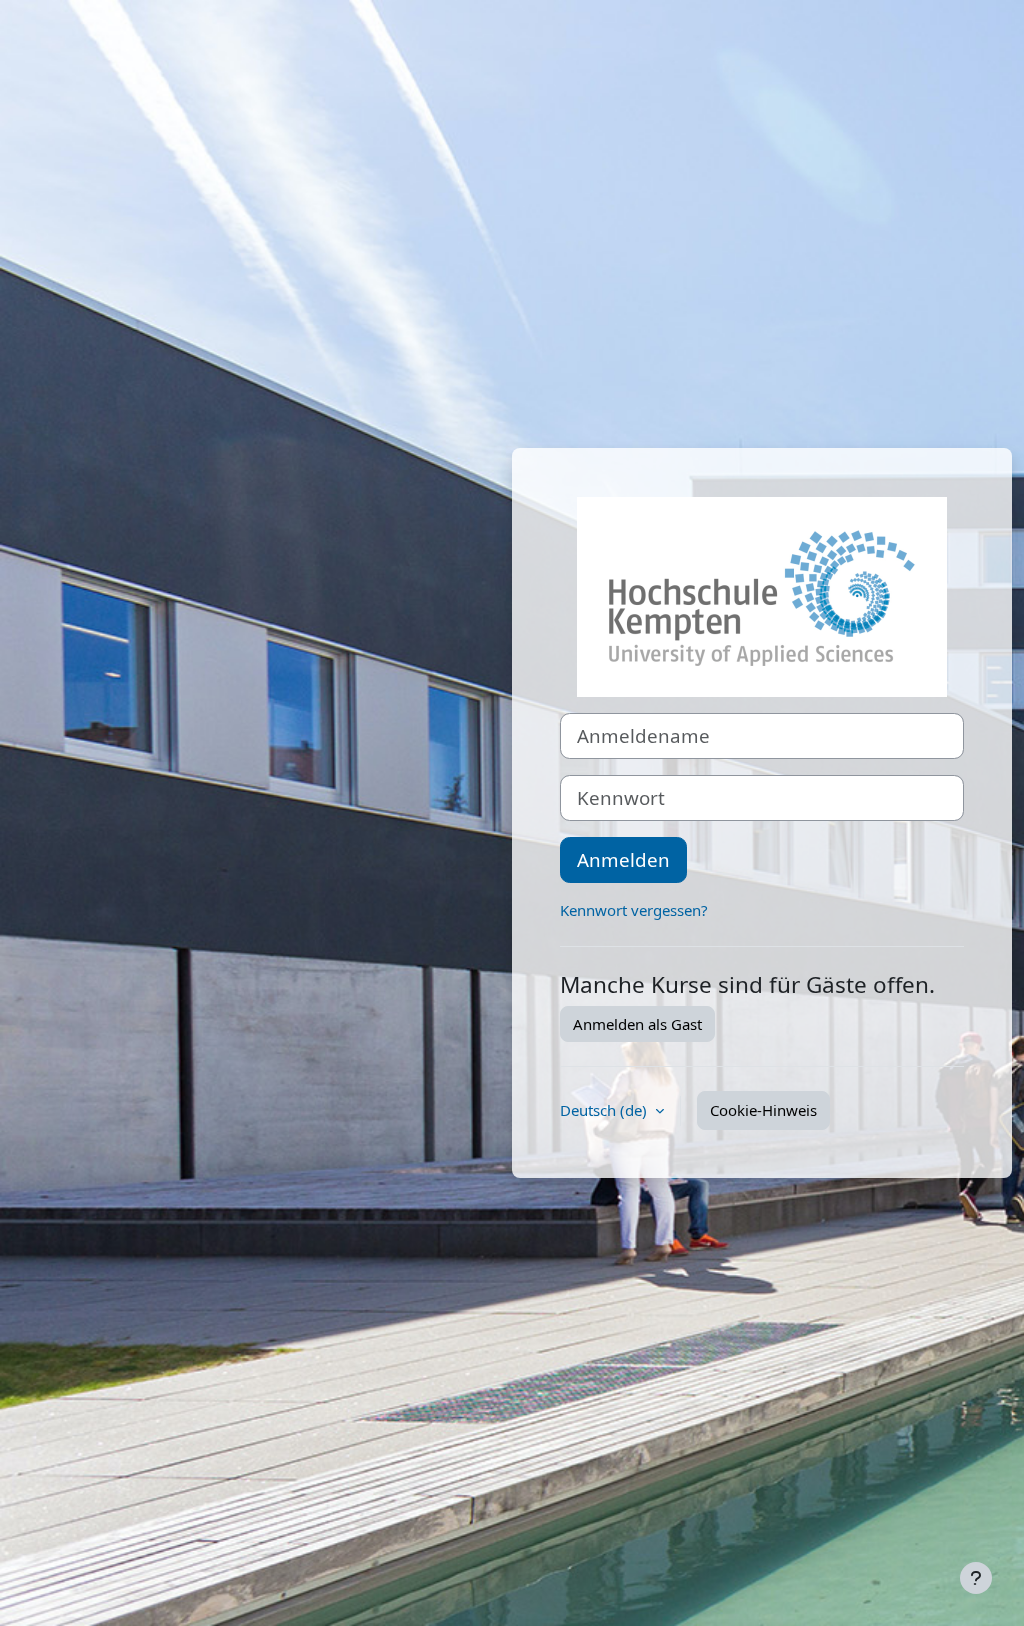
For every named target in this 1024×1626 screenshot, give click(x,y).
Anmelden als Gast (637, 1024)
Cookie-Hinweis (763, 1110)
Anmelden (623, 859)
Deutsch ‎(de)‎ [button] (605, 1110)
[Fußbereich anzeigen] (976, 1578)
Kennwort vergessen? (634, 910)
